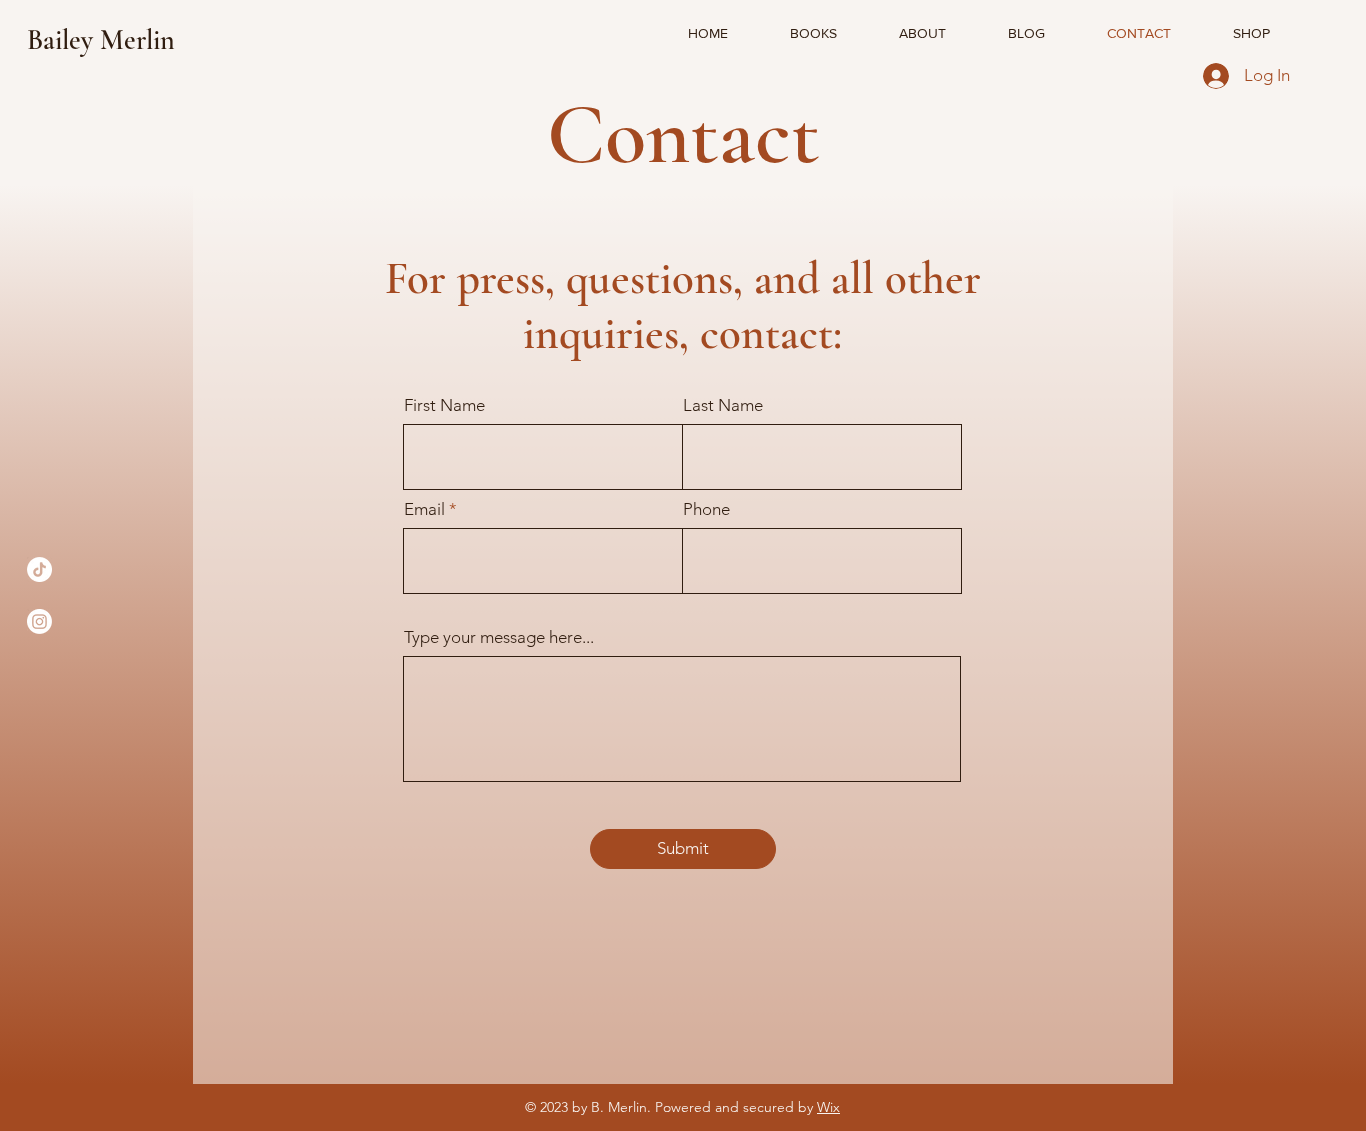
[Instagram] (39, 621)
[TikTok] (39, 569)
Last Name (723, 405)
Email (424, 509)
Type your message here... (499, 637)
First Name (444, 405)
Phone (706, 509)
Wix (828, 1107)
